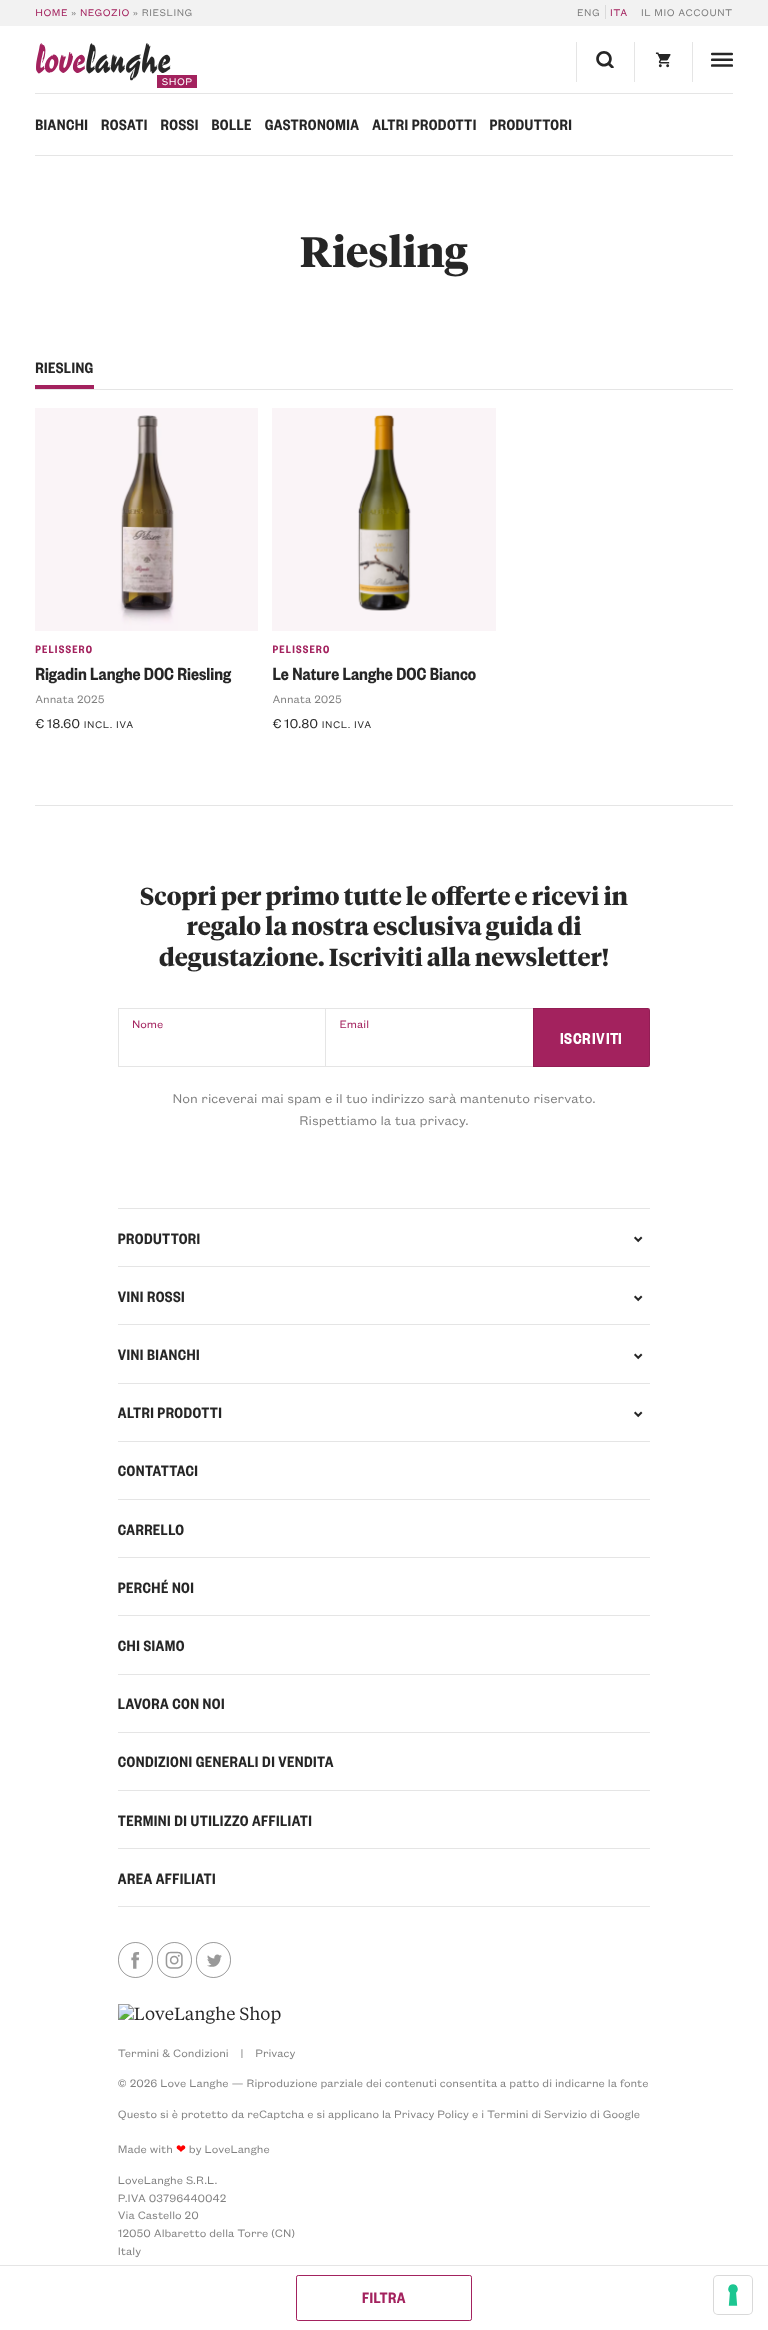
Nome (147, 1023)
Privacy (275, 2052)
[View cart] (663, 62)
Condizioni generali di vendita (226, 1761)
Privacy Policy (431, 2113)
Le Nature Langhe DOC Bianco (374, 674)
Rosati (124, 124)
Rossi (180, 124)
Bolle (231, 124)
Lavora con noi (171, 1703)
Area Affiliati (167, 1878)
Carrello (151, 1529)
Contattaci (158, 1470)
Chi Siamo (151, 1645)
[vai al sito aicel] (199, 2014)
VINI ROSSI (151, 1296)
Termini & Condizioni (173, 2052)
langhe (103, 65)
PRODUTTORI (159, 1238)
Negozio (105, 12)
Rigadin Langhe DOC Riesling (133, 674)
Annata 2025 (69, 698)
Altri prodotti (424, 124)
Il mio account (687, 12)
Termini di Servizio (537, 2113)
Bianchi (61, 124)
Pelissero (64, 649)
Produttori (530, 124)
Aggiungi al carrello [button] (112, 757)
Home (51, 12)
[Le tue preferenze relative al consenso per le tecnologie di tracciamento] (733, 2295)
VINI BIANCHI (159, 1354)
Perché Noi (156, 1587)
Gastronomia (312, 124)
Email (354, 1023)
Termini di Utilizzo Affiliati (215, 1820)
